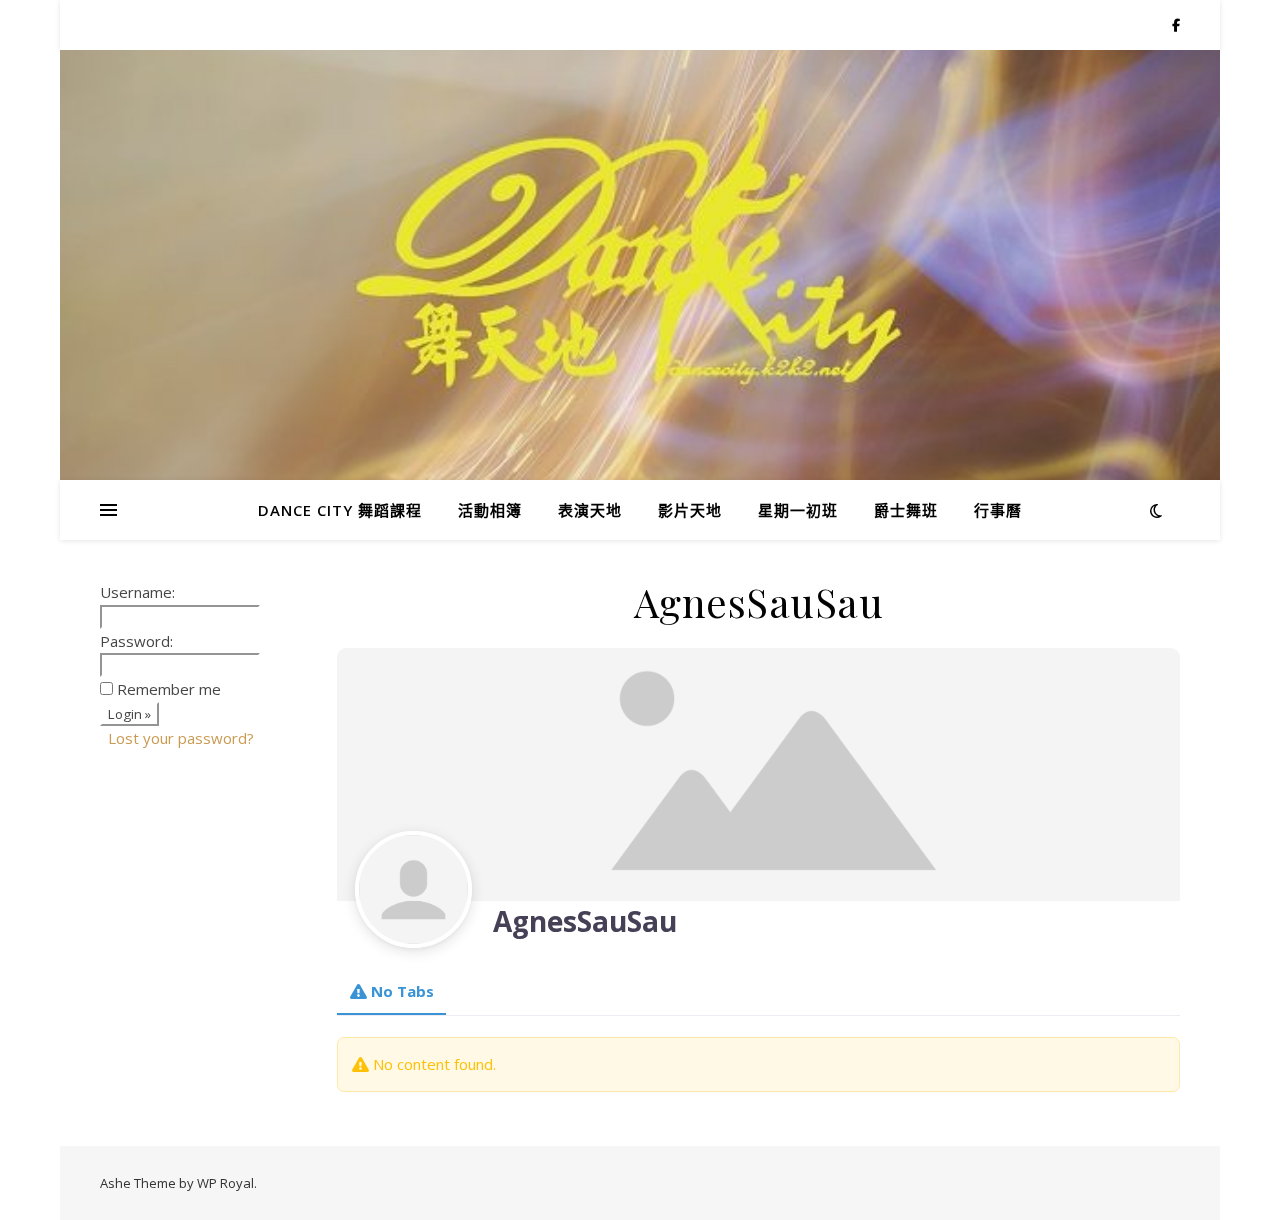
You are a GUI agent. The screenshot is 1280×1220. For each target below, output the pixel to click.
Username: (137, 592)
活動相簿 (490, 510)
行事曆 (998, 510)
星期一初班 (798, 510)
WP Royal (225, 1183)
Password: (136, 641)
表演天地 (590, 510)
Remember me (169, 689)
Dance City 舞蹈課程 (340, 510)
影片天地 (690, 510)
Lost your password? (181, 738)
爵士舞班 (906, 510)
